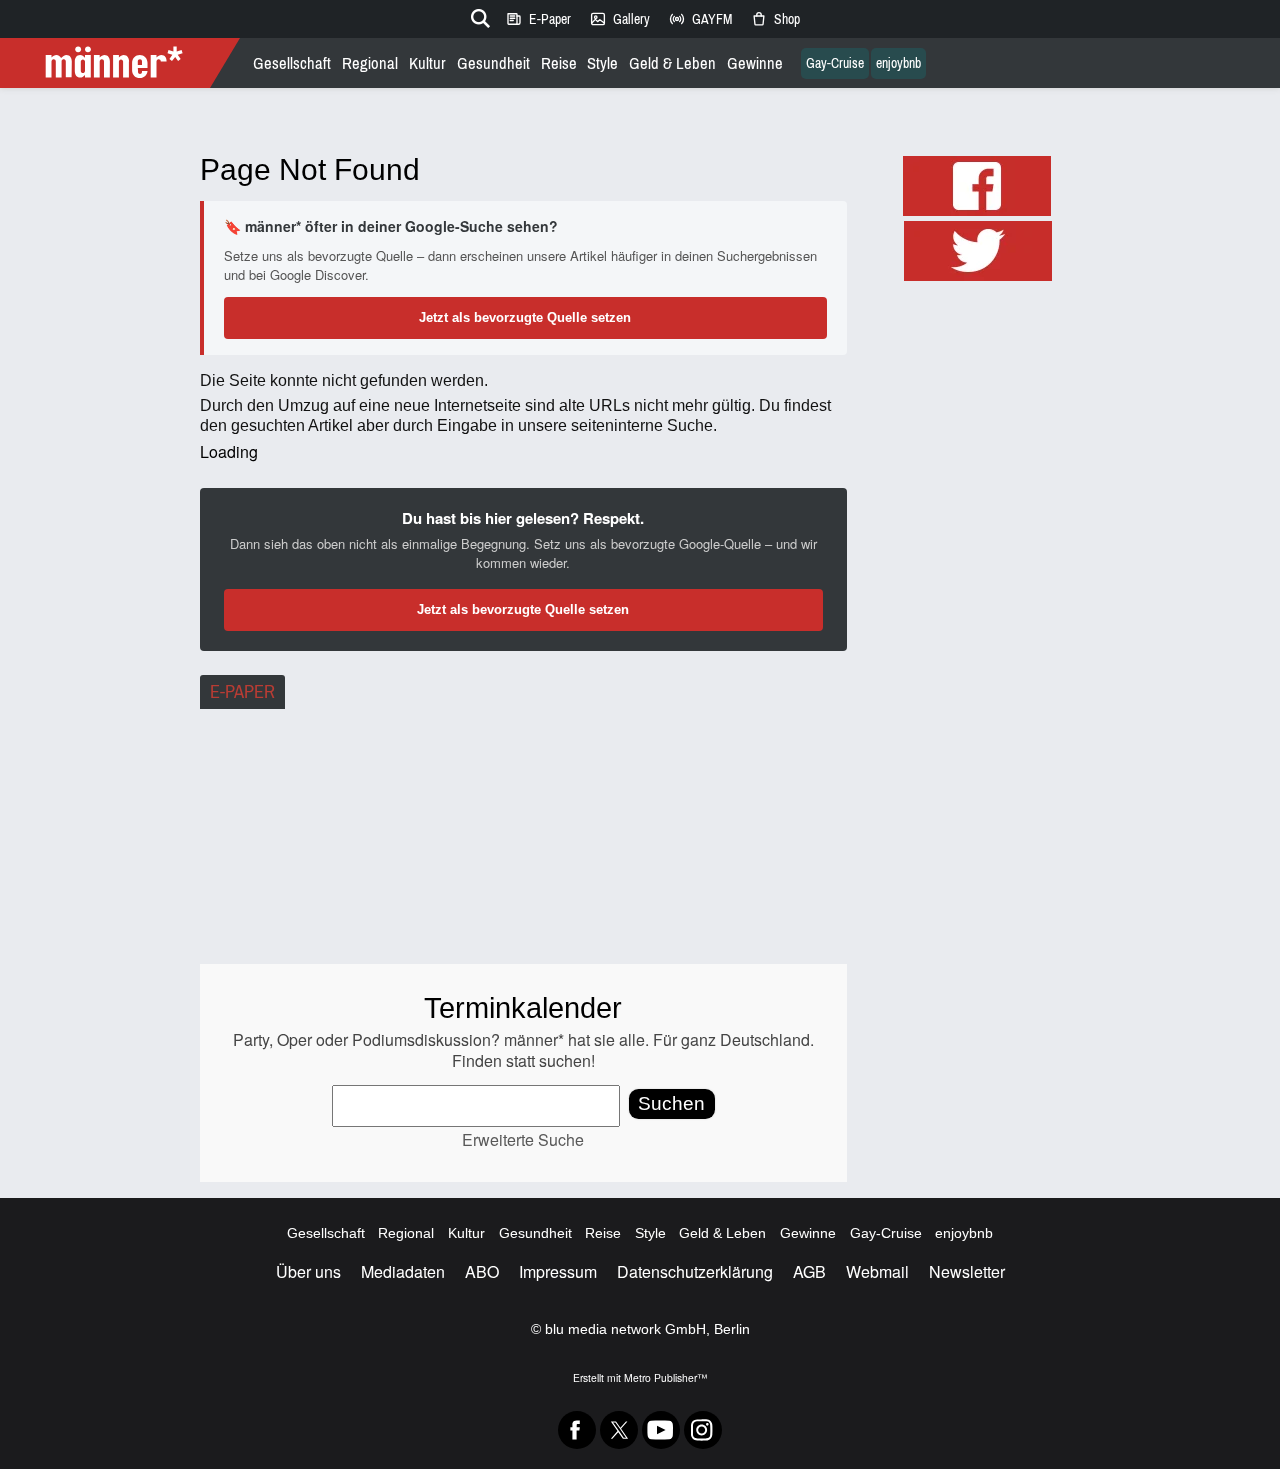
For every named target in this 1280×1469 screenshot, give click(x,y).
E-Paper (538, 19)
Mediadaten (403, 1271)
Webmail (877, 1271)
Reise (559, 63)
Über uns (308, 1271)
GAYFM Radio (700, 19)
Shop (775, 19)
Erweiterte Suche (523, 1139)
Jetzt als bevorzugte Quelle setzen (525, 317)
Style (602, 63)
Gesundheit (493, 63)
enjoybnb (898, 63)
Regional (370, 63)
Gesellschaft (292, 63)
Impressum (558, 1271)
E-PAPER (242, 692)
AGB (809, 1271)
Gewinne (755, 63)
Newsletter (967, 1271)
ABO (482, 1271)
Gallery (619, 19)
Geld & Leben (672, 63)
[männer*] (122, 63)
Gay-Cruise (835, 63)
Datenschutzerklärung (695, 1271)
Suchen (671, 1103)
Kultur (427, 63)
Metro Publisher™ (665, 1377)
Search (477, 15)
